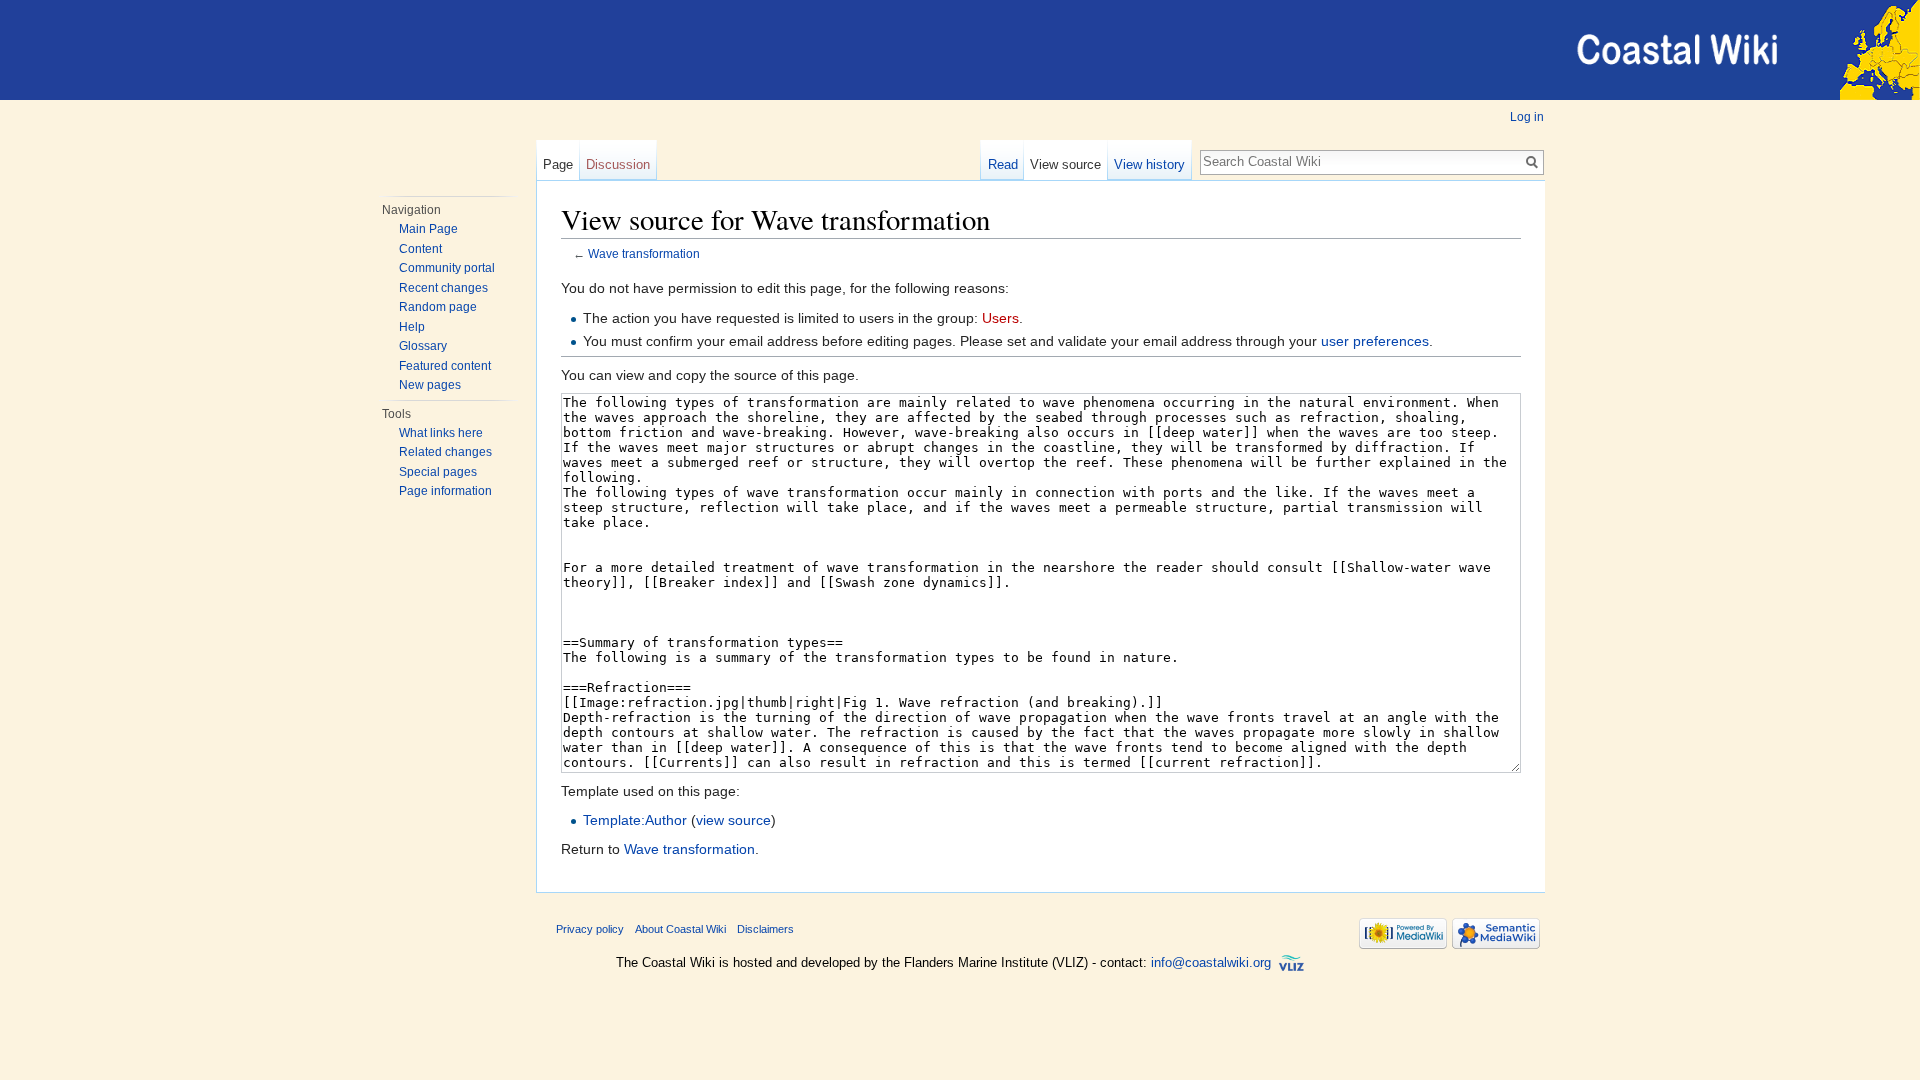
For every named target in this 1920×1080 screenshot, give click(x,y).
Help (412, 327)
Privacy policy (590, 929)
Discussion (618, 164)
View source (1065, 164)
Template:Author (635, 820)
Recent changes (443, 288)
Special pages (438, 472)
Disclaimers (765, 929)
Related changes (445, 452)
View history (1149, 164)
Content (420, 249)
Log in (1527, 117)
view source (733, 820)
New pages (430, 385)
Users (1000, 318)
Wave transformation (644, 253)
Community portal (447, 268)
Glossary (423, 346)
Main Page (428, 229)
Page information (445, 491)
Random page (438, 307)
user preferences (1375, 341)
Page (558, 164)
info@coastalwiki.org (1211, 962)
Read (1003, 164)
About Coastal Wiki (680, 929)
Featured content (445, 366)
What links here (441, 433)
